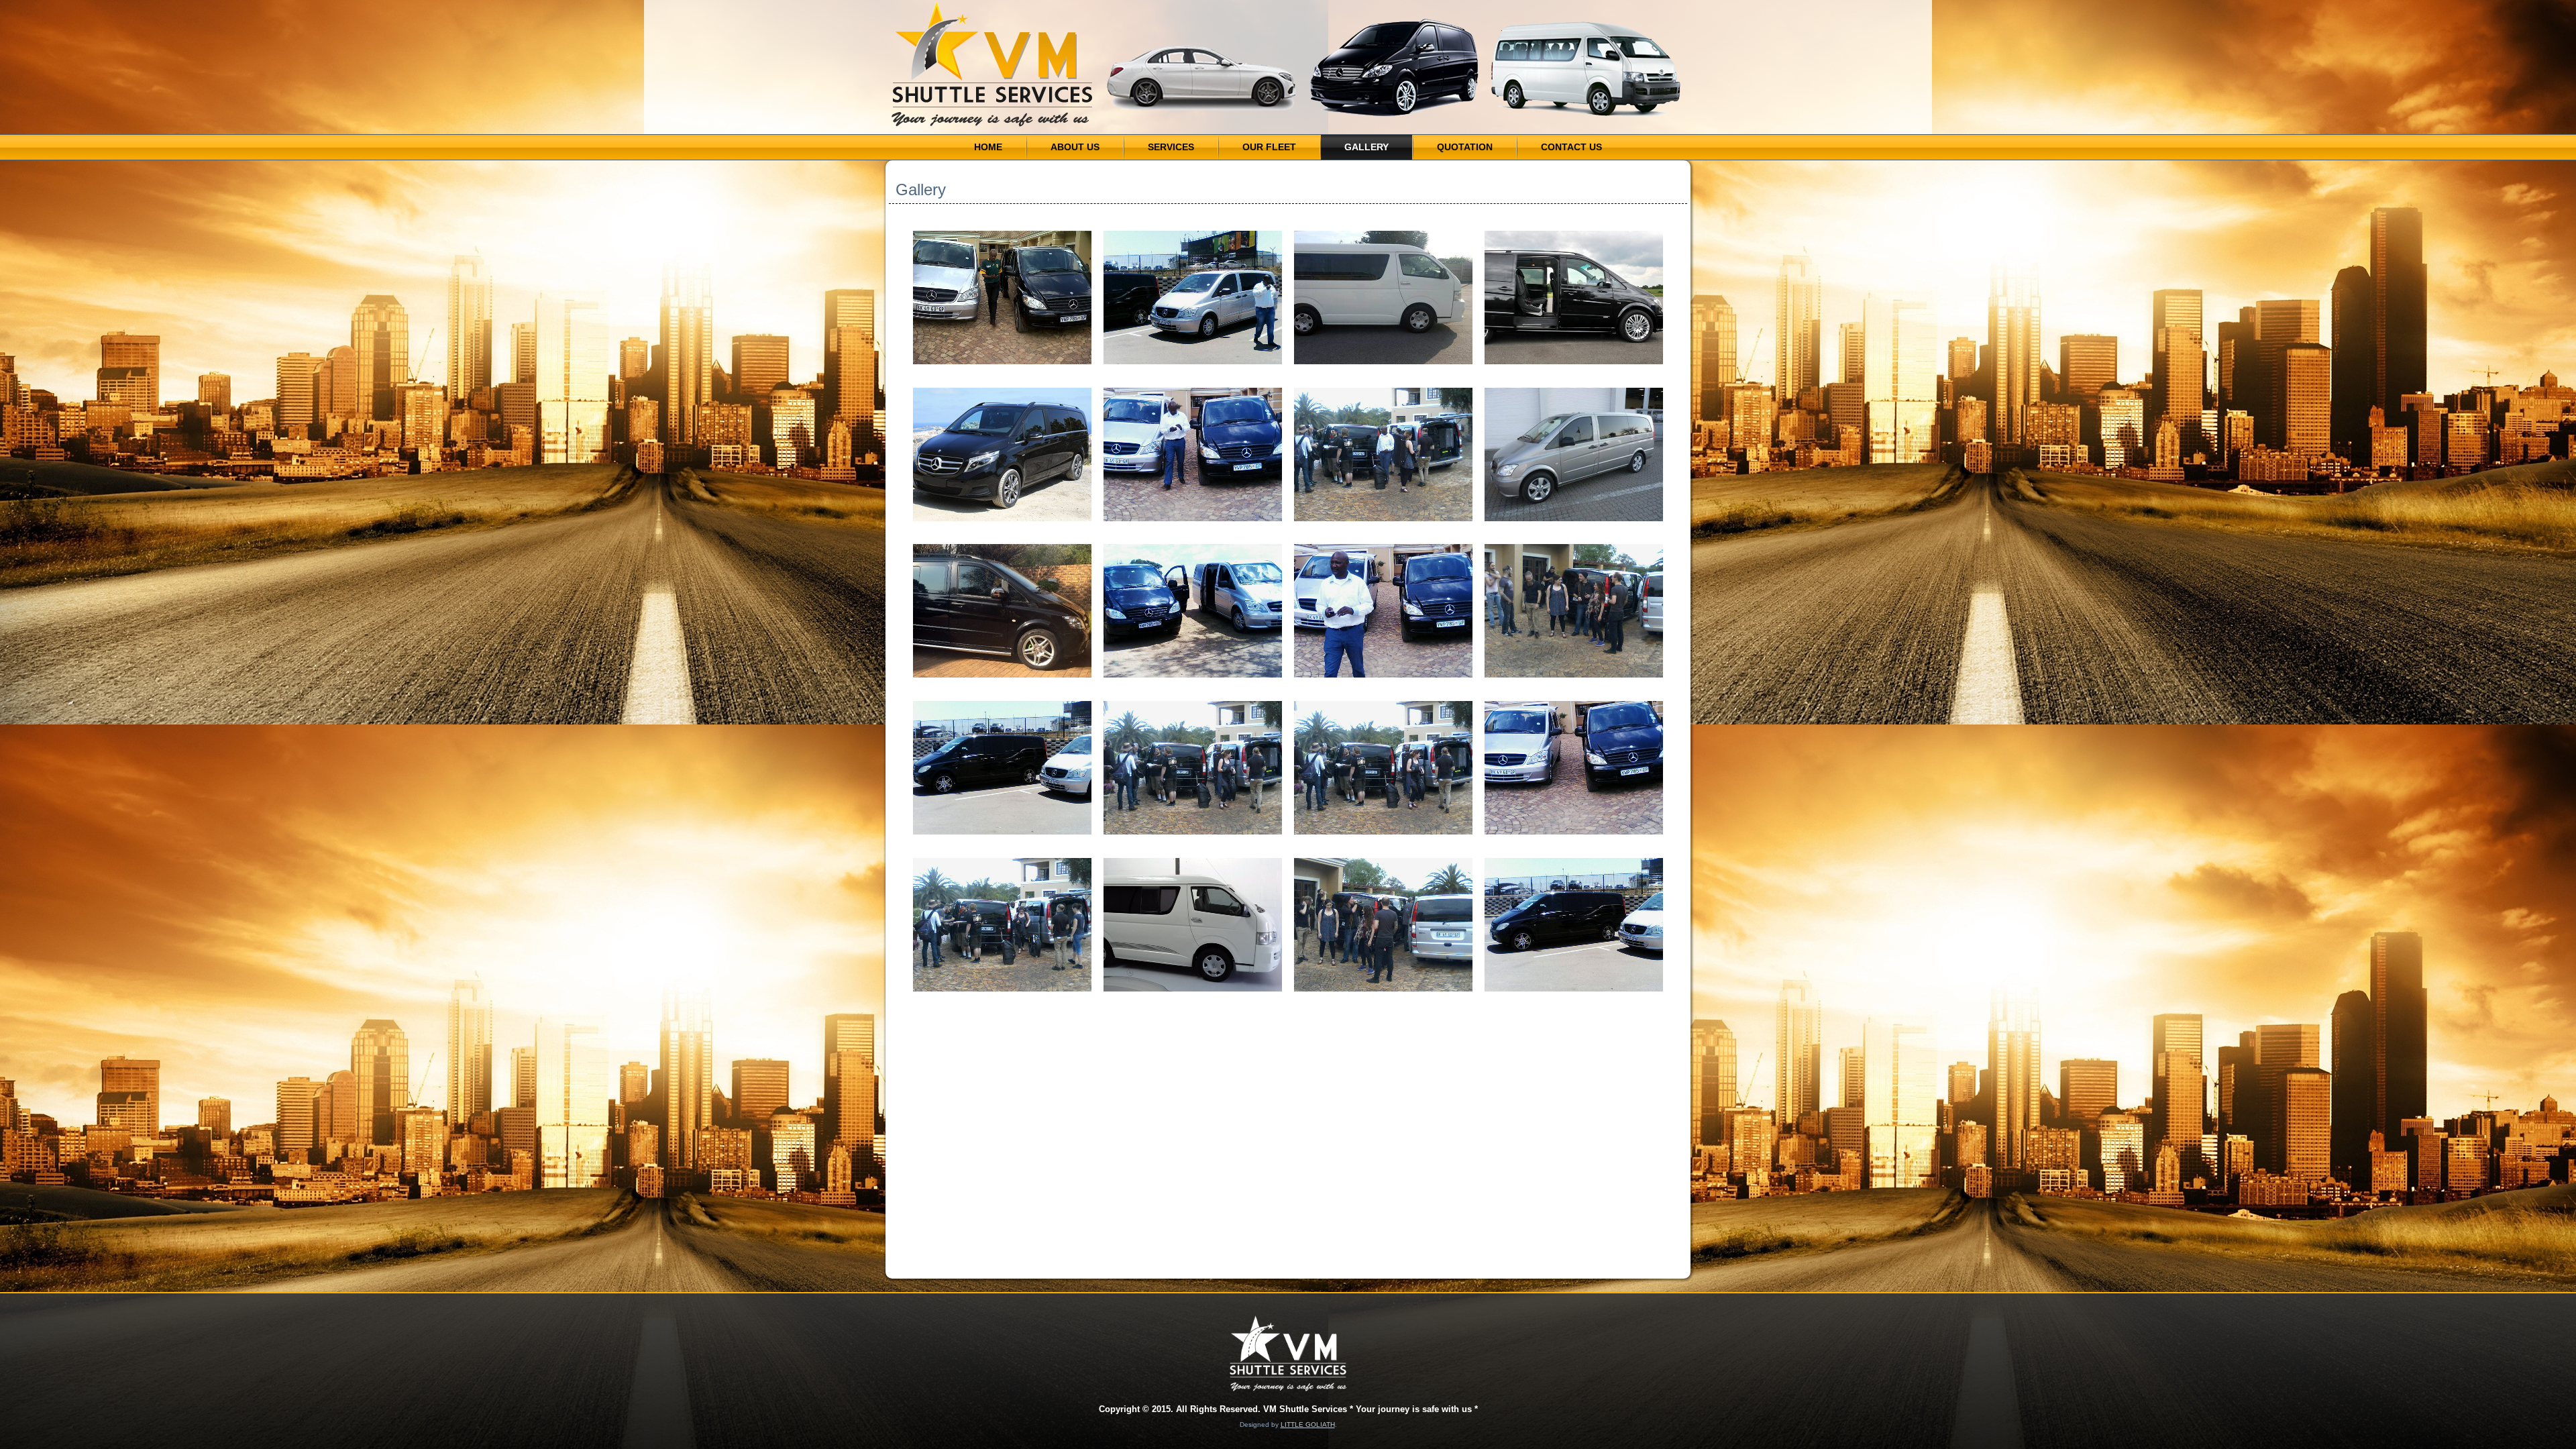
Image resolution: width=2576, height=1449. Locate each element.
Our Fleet (1269, 147)
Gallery (1366, 147)
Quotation (1465, 147)
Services (1171, 147)
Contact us (1571, 147)
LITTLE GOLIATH (1308, 1425)
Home (988, 147)
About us (1075, 147)
